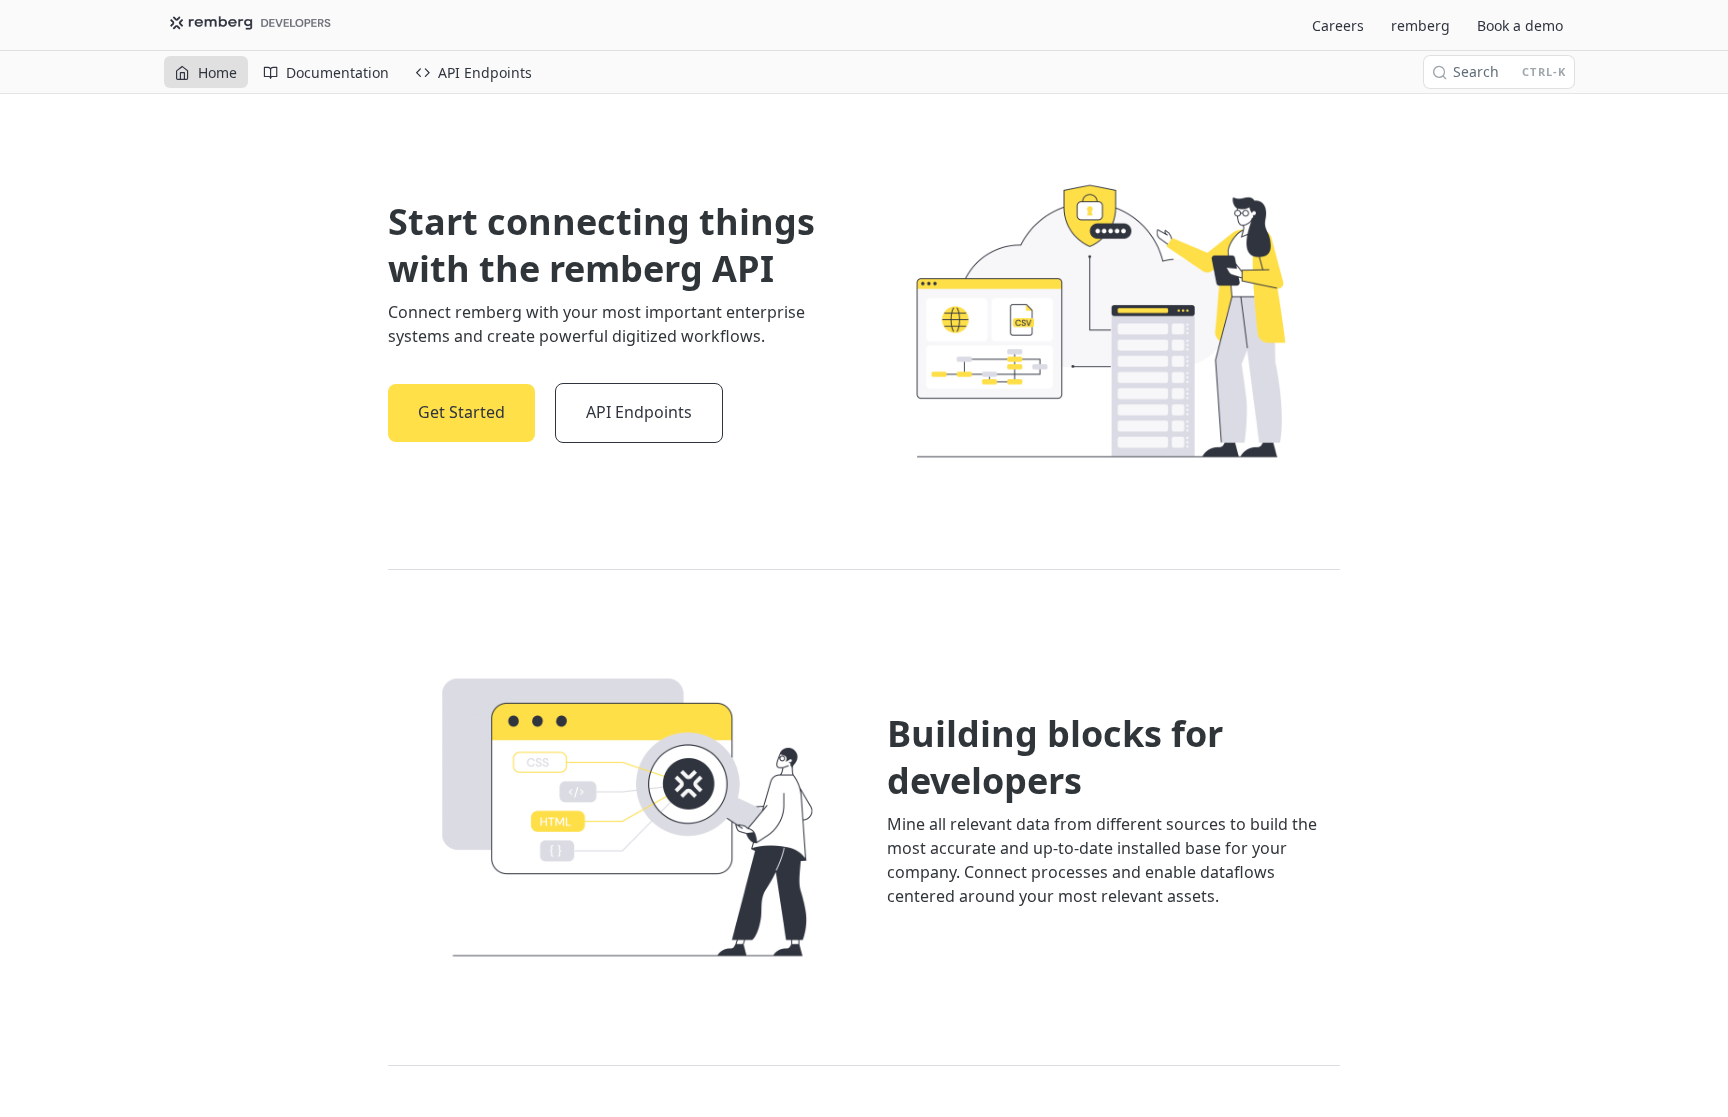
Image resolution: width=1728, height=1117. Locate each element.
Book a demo (1520, 25)
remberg (1420, 25)
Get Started (461, 412)
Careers (1338, 25)
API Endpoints (639, 412)
